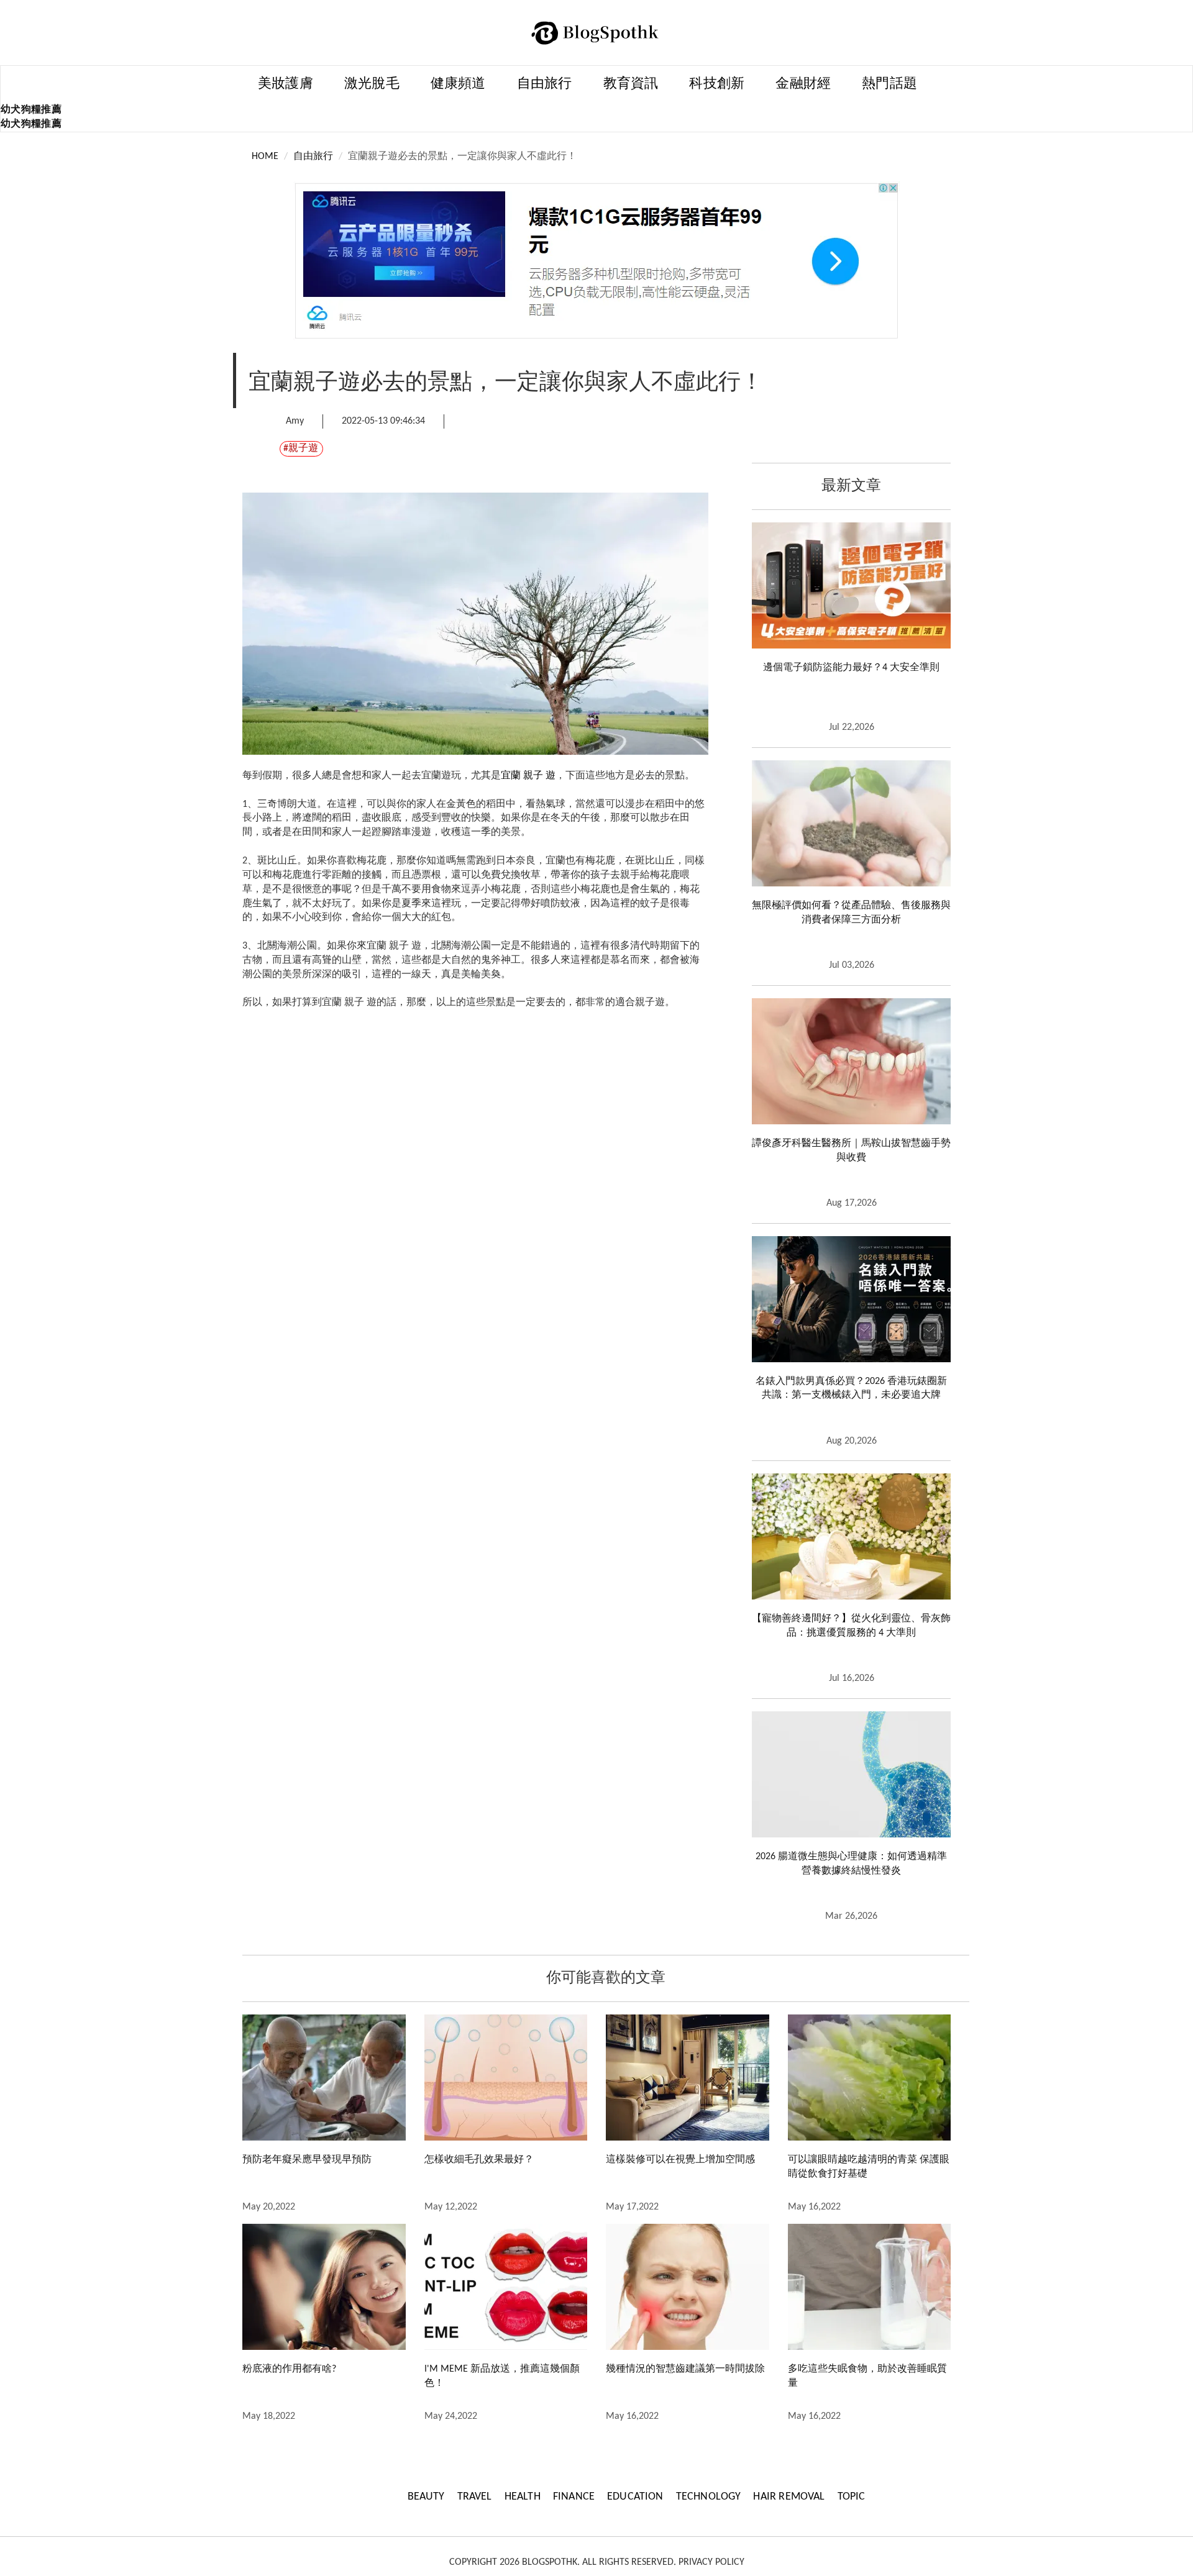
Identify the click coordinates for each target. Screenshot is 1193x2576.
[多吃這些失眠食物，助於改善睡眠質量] (870, 2287)
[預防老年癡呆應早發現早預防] (324, 2078)
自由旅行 (545, 84)
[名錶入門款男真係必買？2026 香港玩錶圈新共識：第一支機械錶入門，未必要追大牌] (851, 1299)
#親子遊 (301, 448)
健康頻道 (458, 84)
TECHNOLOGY (709, 2497)
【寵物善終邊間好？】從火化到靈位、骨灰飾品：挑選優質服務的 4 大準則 (851, 1626)
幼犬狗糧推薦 (31, 110)
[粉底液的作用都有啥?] (324, 2287)
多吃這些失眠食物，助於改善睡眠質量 (867, 2376)
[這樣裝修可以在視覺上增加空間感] (688, 2078)
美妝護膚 (286, 84)
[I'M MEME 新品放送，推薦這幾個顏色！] (506, 2287)
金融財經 (803, 84)
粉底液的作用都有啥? (289, 2369)
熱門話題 (889, 84)
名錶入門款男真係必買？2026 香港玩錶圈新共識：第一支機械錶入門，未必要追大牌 (851, 1389)
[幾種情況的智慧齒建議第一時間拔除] (688, 2287)
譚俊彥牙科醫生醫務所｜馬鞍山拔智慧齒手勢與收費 (851, 1151)
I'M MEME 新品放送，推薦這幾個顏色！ (502, 2376)
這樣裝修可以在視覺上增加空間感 (680, 2160)
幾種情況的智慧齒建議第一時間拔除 (685, 2369)
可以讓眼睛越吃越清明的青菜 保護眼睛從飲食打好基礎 (869, 2167)
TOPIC (852, 2497)
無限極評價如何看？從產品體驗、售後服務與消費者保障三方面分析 (851, 913)
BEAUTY (426, 2497)
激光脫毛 (372, 84)
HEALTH (523, 2497)
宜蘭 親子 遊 (528, 776)
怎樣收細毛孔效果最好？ (479, 2160)
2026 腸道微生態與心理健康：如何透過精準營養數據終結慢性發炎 (851, 1864)
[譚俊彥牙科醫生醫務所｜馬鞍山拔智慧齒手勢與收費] (851, 1061)
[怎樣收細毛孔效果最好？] (506, 2078)
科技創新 (717, 84)
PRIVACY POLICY (711, 2562)
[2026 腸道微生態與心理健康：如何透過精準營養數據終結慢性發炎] (851, 1774)
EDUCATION (635, 2497)
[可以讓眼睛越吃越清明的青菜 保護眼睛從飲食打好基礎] (870, 2078)
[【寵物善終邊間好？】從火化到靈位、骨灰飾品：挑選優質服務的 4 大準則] (851, 1536)
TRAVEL (475, 2497)
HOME (265, 157)
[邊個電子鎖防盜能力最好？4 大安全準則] (851, 585)
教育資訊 (631, 84)
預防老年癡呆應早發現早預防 (307, 2160)
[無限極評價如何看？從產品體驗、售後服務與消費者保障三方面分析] (851, 823)
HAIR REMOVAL (789, 2497)
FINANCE (574, 2497)
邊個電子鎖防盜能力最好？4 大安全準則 (851, 668)
